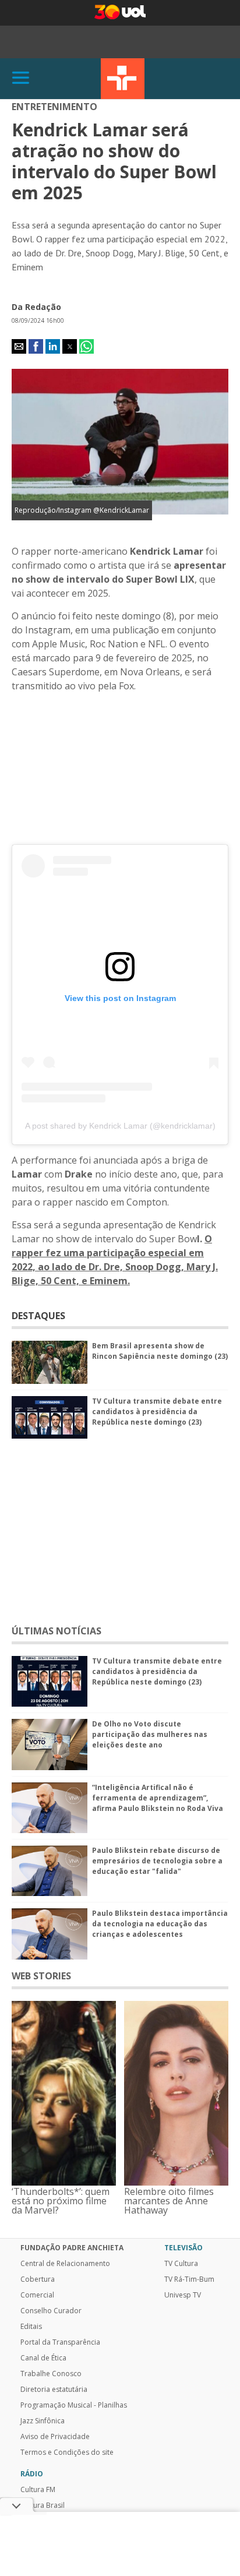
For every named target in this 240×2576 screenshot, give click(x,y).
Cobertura (38, 2279)
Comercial (37, 2295)
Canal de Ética (43, 2358)
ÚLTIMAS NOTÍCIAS (57, 1631)
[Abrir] (21, 78)
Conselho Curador (51, 2311)
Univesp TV (183, 2295)
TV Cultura (123, 79)
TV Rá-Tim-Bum (189, 2279)
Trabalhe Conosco (51, 2374)
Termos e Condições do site (67, 2452)
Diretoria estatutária (54, 2390)
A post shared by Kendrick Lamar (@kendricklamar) (120, 1126)
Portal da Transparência (60, 2342)
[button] (19, 346)
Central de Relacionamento (65, 2264)
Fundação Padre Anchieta (72, 2248)
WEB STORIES (41, 1976)
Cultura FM (38, 2490)
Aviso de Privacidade (55, 2437)
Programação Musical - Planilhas (74, 2405)
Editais (31, 2327)
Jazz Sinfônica (43, 2421)
